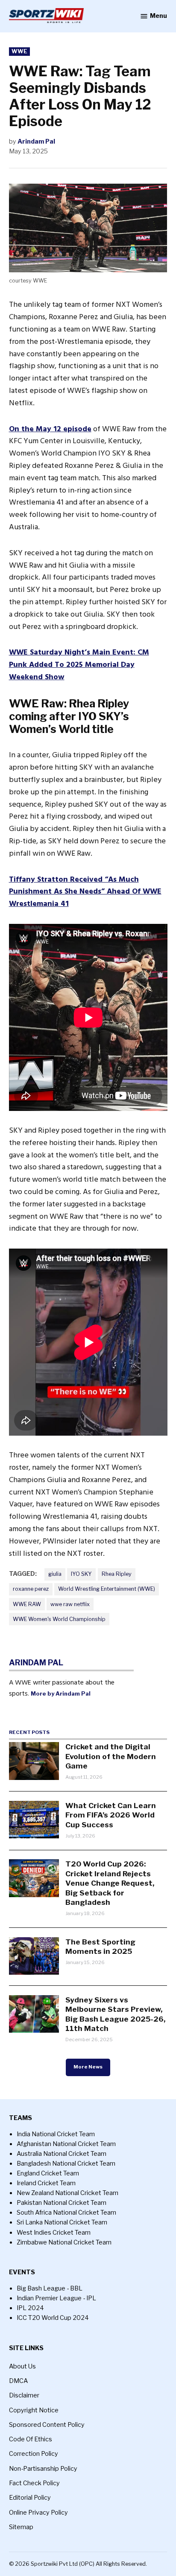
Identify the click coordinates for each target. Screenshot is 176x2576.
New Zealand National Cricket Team (67, 2193)
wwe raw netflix (70, 1604)
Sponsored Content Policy (47, 2425)
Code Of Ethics (31, 2439)
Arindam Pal (36, 141)
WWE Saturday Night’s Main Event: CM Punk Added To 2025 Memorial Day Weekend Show (79, 665)
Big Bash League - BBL (50, 2288)
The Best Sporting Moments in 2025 (100, 1946)
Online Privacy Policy (38, 2513)
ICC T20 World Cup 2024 (53, 2318)
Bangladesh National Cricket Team (66, 2163)
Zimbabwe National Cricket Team (64, 2242)
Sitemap (21, 2527)
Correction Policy (34, 2454)
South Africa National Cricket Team (66, 2213)
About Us (22, 2366)
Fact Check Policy (34, 2483)
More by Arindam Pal (61, 1693)
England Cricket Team (48, 2173)
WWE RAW (27, 1604)
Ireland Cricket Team (46, 2183)
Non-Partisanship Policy (43, 2469)
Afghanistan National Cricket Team (66, 2144)
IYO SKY (81, 1574)
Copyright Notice (34, 2410)
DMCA (18, 2381)
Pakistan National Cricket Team (62, 2203)
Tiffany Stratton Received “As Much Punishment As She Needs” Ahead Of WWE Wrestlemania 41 (85, 892)
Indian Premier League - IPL (56, 2298)
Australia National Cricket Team (62, 2154)
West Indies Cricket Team (54, 2233)
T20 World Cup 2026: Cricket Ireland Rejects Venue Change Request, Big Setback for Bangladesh (110, 1883)
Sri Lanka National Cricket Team (62, 2222)
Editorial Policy (30, 2498)
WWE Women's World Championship (59, 1619)
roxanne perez (31, 1589)
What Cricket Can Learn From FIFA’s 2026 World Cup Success (111, 1815)
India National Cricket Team (56, 2134)
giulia (55, 1574)
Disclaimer (24, 2395)
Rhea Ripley (117, 1574)
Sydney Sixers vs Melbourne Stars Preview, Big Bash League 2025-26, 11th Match (115, 2014)
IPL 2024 (30, 2308)
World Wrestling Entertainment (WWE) (107, 1589)
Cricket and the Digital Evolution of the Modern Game (111, 1756)
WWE (19, 51)
